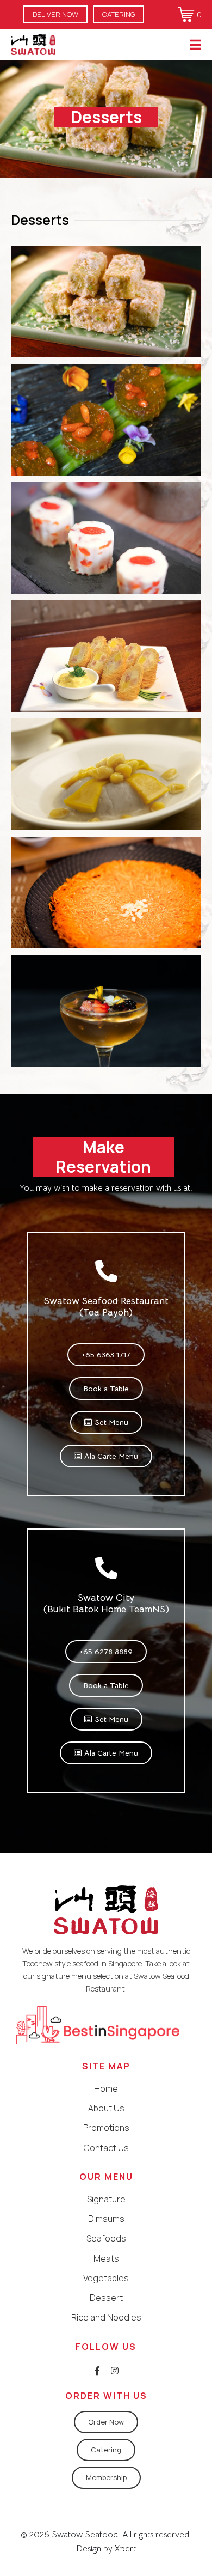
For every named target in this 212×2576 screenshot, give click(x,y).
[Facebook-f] (97, 2371)
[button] (55, 14)
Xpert (124, 2549)
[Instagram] (115, 2371)
